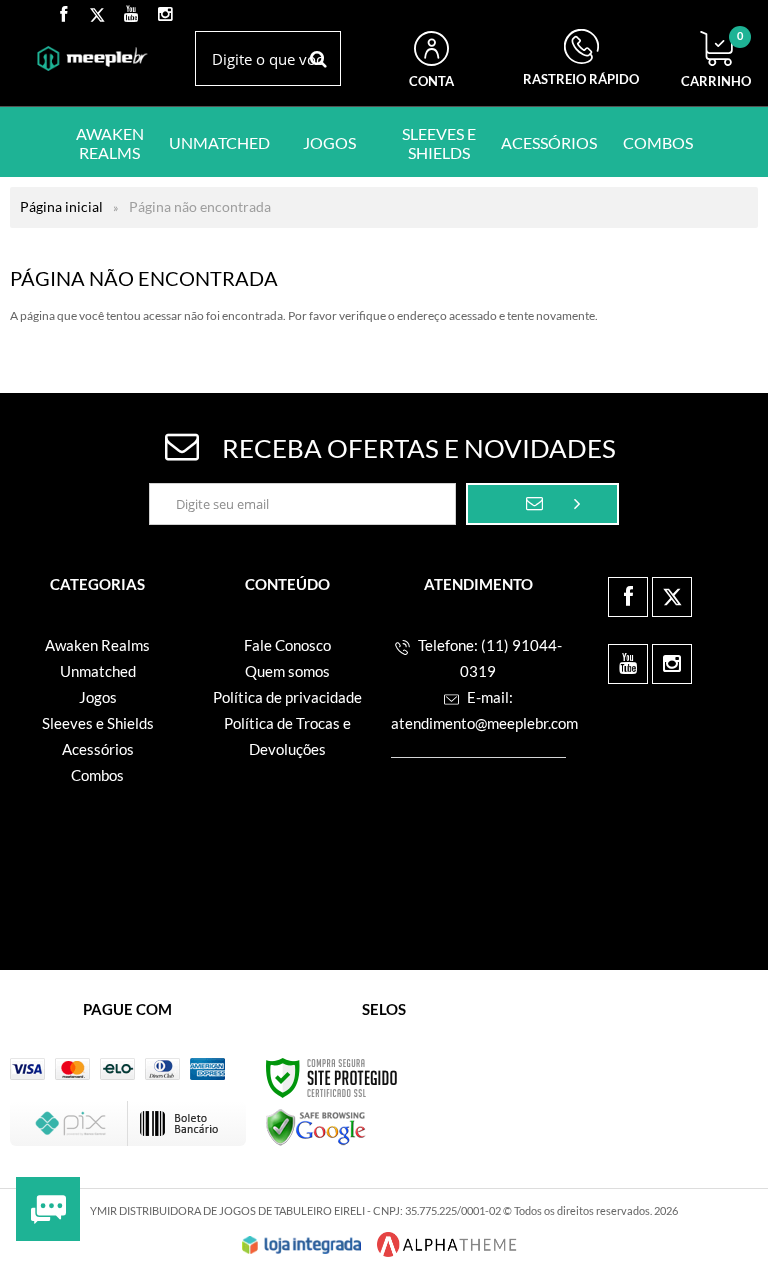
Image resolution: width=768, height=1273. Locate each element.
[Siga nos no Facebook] (63, 15)
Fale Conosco (287, 645)
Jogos (98, 697)
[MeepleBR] (92, 58)
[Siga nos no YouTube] (628, 664)
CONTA (431, 81)
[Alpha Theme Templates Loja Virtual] (447, 1244)
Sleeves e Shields (98, 723)
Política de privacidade (287, 697)
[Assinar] (543, 504)
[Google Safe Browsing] (316, 1126)
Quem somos (287, 671)
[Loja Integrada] (302, 1245)
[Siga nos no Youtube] (131, 15)
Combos (97, 775)
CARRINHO (716, 60)
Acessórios (98, 749)
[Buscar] (318, 58)
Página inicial (61, 206)
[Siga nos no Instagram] (165, 15)
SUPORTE (581, 61)
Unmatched (98, 671)
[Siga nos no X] (97, 15)
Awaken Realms (97, 645)
